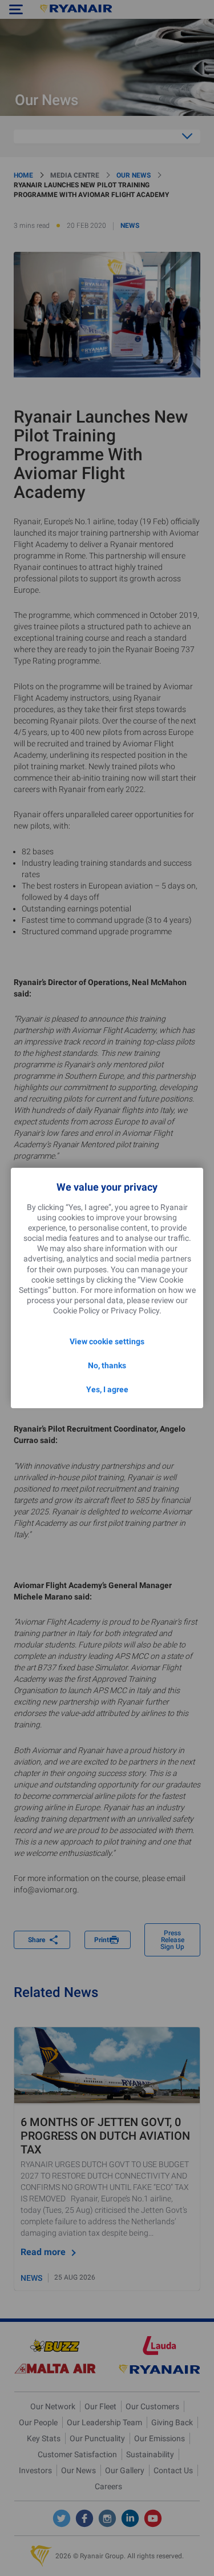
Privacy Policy (135, 1311)
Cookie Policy (76, 1311)
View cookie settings (107, 1341)
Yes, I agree (107, 1389)
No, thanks (107, 1365)
